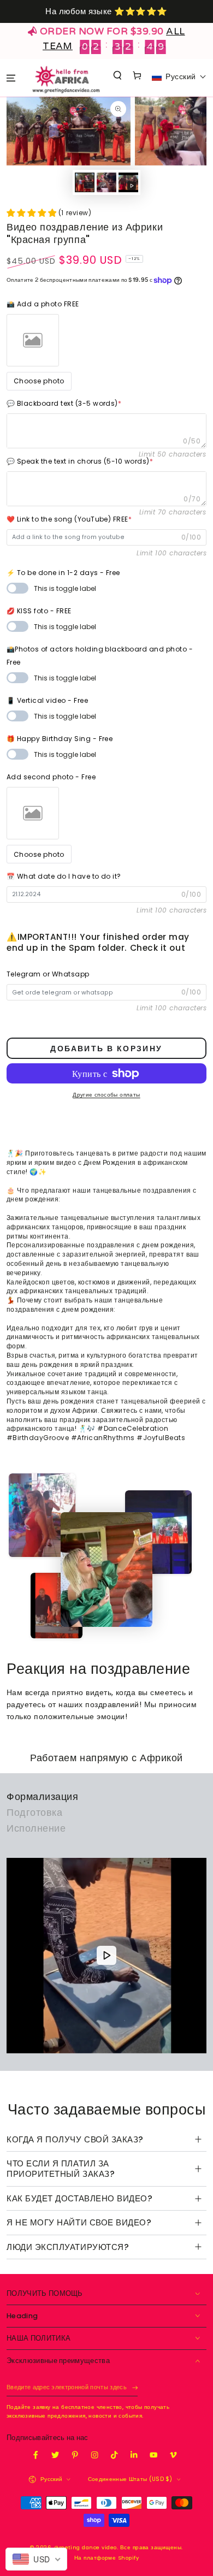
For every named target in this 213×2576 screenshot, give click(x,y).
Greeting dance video (86, 2547)
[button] (118, 75)
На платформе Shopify (107, 2558)
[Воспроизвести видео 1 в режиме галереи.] (128, 182)
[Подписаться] (135, 2388)
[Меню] (11, 78)
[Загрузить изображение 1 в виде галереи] (84, 182)
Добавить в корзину (106, 1049)
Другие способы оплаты (106, 1095)
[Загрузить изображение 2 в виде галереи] (106, 182)
